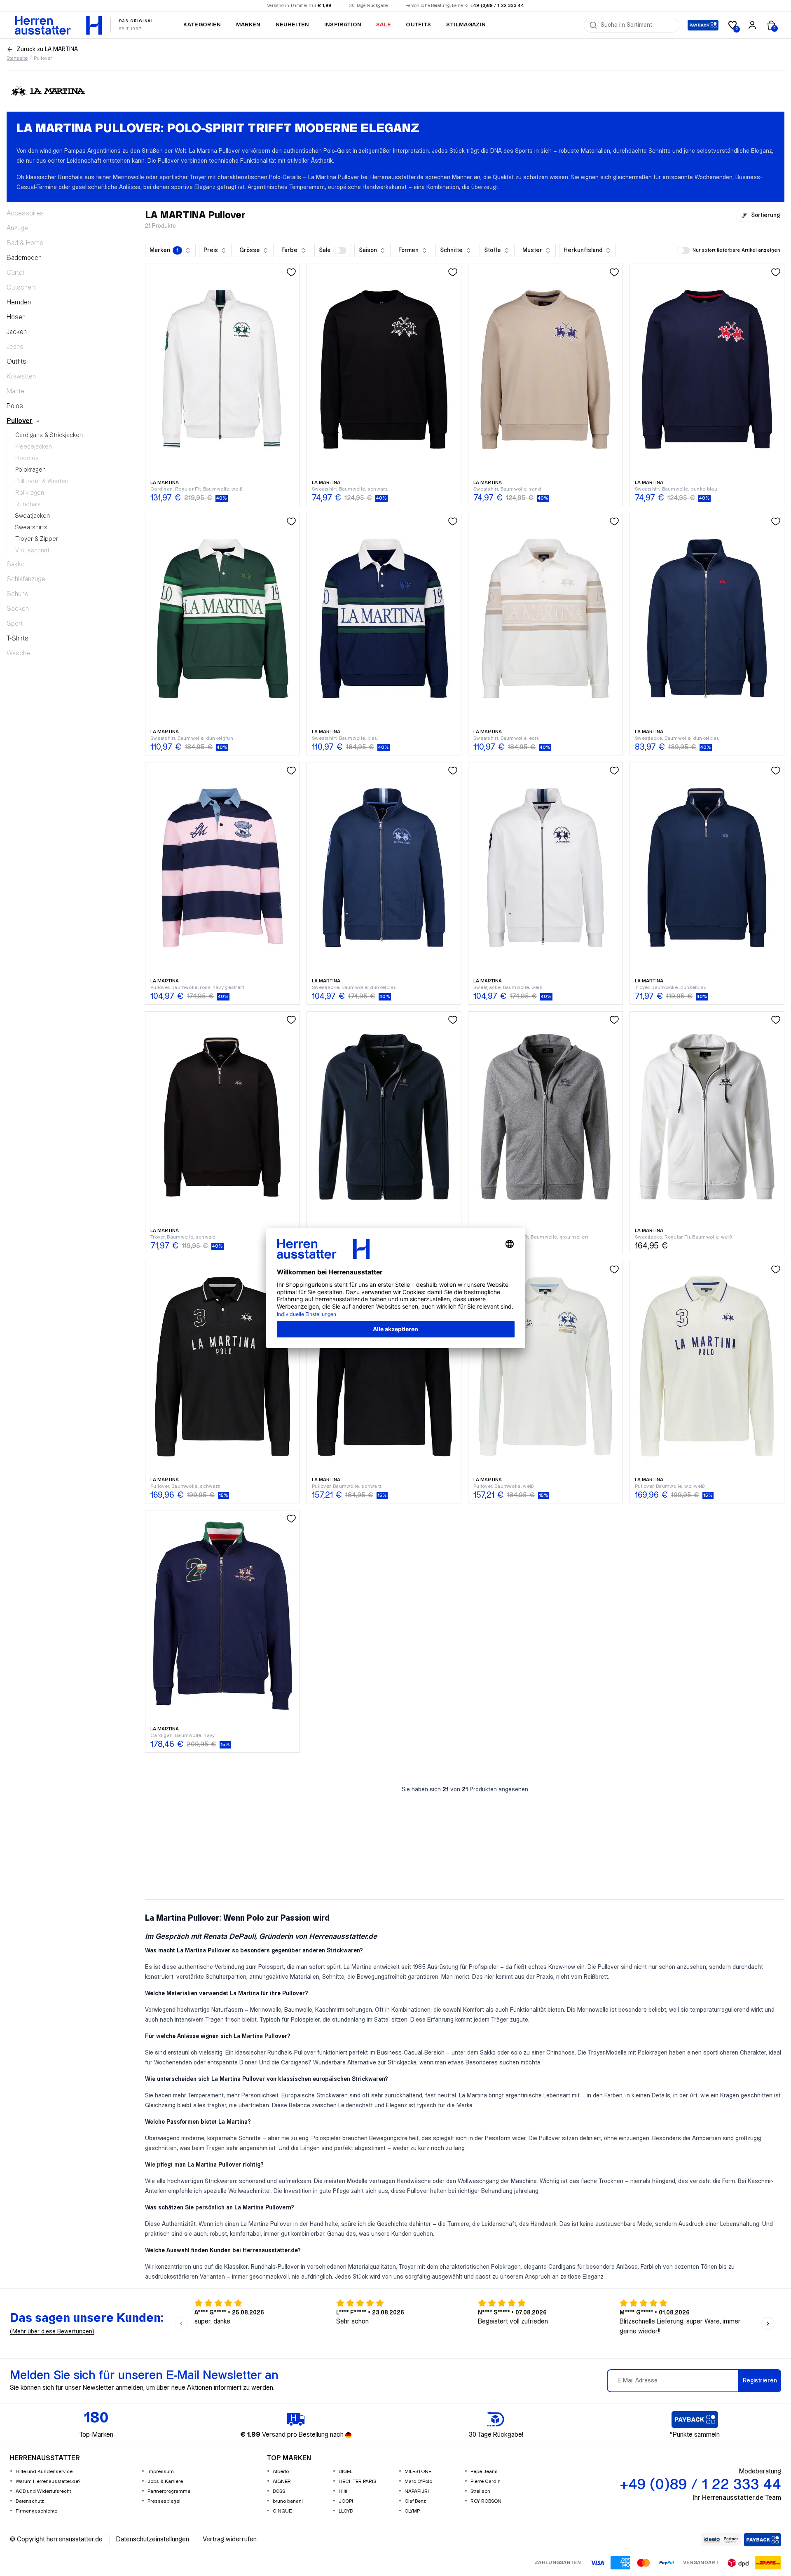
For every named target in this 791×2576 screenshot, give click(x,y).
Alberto (281, 2472)
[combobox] (637, 25)
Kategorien (202, 25)
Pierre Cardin (486, 2481)
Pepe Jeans (484, 2472)
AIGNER (282, 2481)
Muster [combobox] (532, 250)
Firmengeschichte (36, 2511)
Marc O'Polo (418, 2481)
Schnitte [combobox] (451, 250)
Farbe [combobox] (289, 250)
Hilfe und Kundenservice (44, 2472)
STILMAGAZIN (466, 25)
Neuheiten (293, 25)
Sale (384, 25)
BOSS (279, 2491)
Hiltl (343, 2491)
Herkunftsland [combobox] (583, 250)
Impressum (161, 2472)
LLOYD (346, 2511)
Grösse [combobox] (250, 250)
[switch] (340, 250)
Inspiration (343, 25)
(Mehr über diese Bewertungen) (52, 2332)
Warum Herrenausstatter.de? (48, 2481)
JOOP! (346, 2501)
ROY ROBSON (486, 2501)
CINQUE (282, 2511)
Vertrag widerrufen (230, 2540)
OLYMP (412, 2511)
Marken (248, 25)
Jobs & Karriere (165, 2481)
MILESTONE (418, 2472)
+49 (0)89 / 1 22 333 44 (497, 6)
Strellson (480, 2491)
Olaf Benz (415, 2501)
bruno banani (288, 2501)
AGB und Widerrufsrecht (43, 2491)
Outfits (418, 25)
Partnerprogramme (169, 2491)
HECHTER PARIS (357, 2481)
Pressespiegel (164, 2501)
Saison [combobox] (368, 250)
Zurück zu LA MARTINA (47, 49)
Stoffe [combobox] (493, 250)
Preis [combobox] (211, 250)
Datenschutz (30, 2501)
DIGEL (345, 2472)
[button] (333, 250)
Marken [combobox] (164, 250)
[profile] (752, 25)
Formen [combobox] (408, 250)
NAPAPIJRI (417, 2491)
